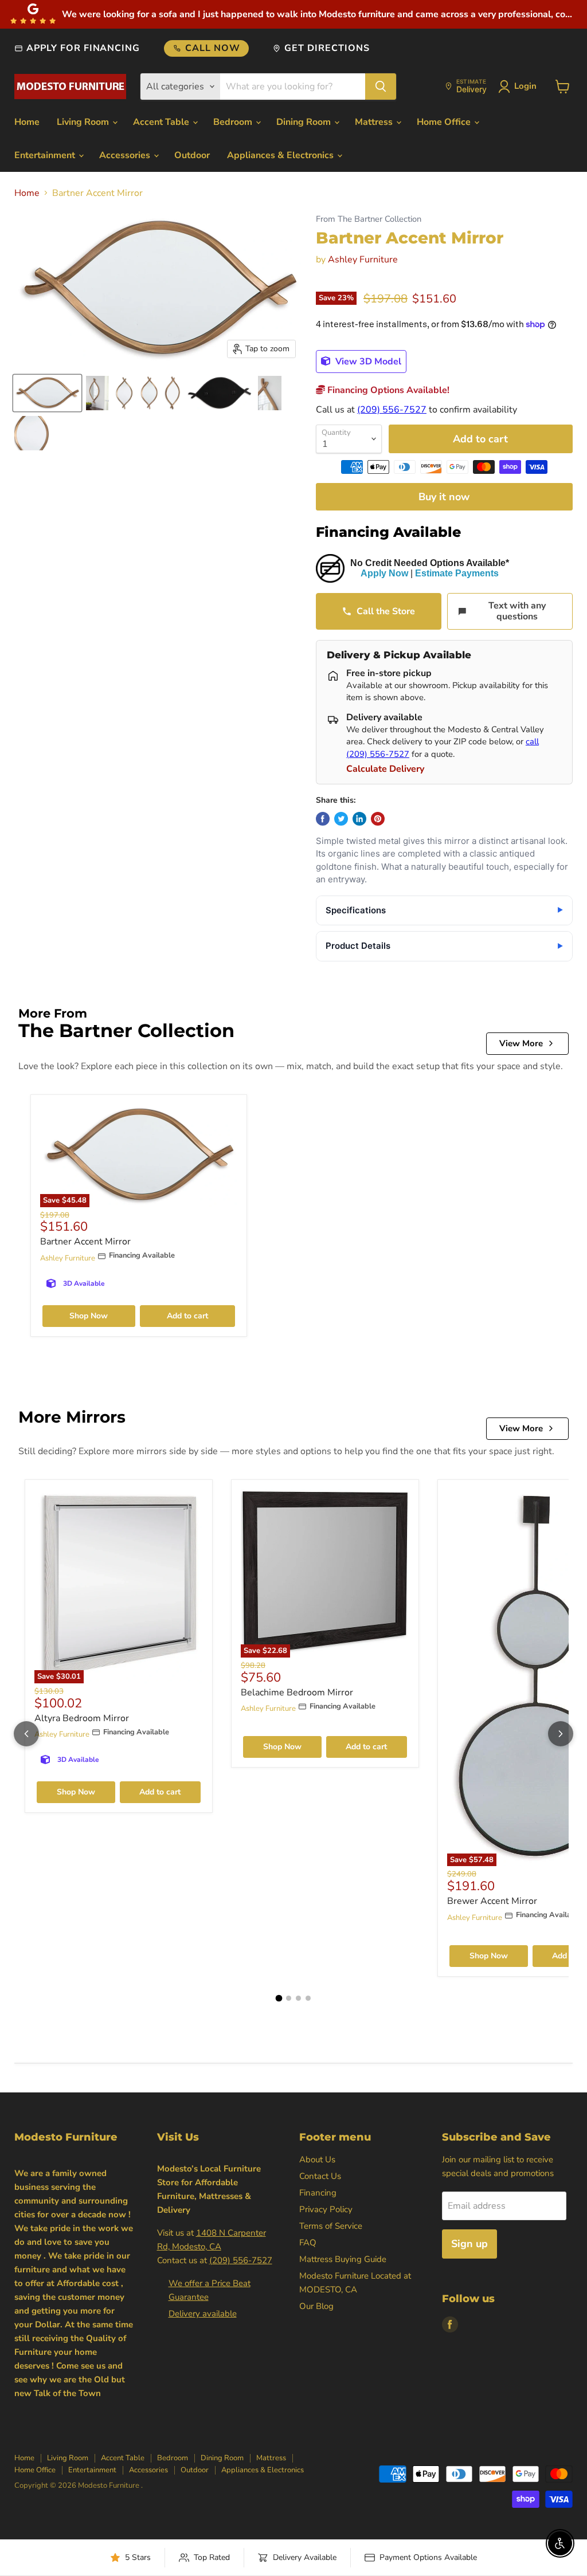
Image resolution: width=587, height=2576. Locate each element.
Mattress (375, 122)
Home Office (445, 122)
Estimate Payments (457, 573)
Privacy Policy (326, 2209)
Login (525, 86)
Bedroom (234, 122)
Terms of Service (331, 2226)
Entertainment (46, 155)
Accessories (126, 155)
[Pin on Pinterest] (378, 819)
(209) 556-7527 (392, 410)
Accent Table (162, 122)
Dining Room (305, 122)
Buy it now (444, 497)
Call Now (213, 48)
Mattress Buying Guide (343, 2259)
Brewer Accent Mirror (492, 1901)
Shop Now (89, 1316)
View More (521, 1043)
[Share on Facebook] (323, 819)
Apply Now (384, 573)
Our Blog (316, 2306)
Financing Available (388, 532)
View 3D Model (367, 362)
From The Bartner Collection (369, 219)
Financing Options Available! (387, 390)
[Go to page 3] (298, 1998)
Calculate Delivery (385, 769)
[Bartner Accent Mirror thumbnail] (47, 393)
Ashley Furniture (363, 260)
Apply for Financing (83, 48)
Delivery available (203, 2314)
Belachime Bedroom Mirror (297, 1693)
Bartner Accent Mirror (85, 1242)
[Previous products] (26, 1734)
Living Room (84, 122)
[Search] (381, 87)
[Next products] (561, 1734)
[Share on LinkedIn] (359, 819)
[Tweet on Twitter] (341, 819)
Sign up (469, 2244)
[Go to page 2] (289, 1998)
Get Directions (327, 48)
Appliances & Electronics (281, 155)
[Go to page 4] (308, 1998)
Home (27, 122)
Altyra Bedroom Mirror (82, 1718)
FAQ (308, 2243)
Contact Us (320, 2176)
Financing (318, 2193)
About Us (317, 2159)
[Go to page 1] (279, 1998)
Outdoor (192, 155)
